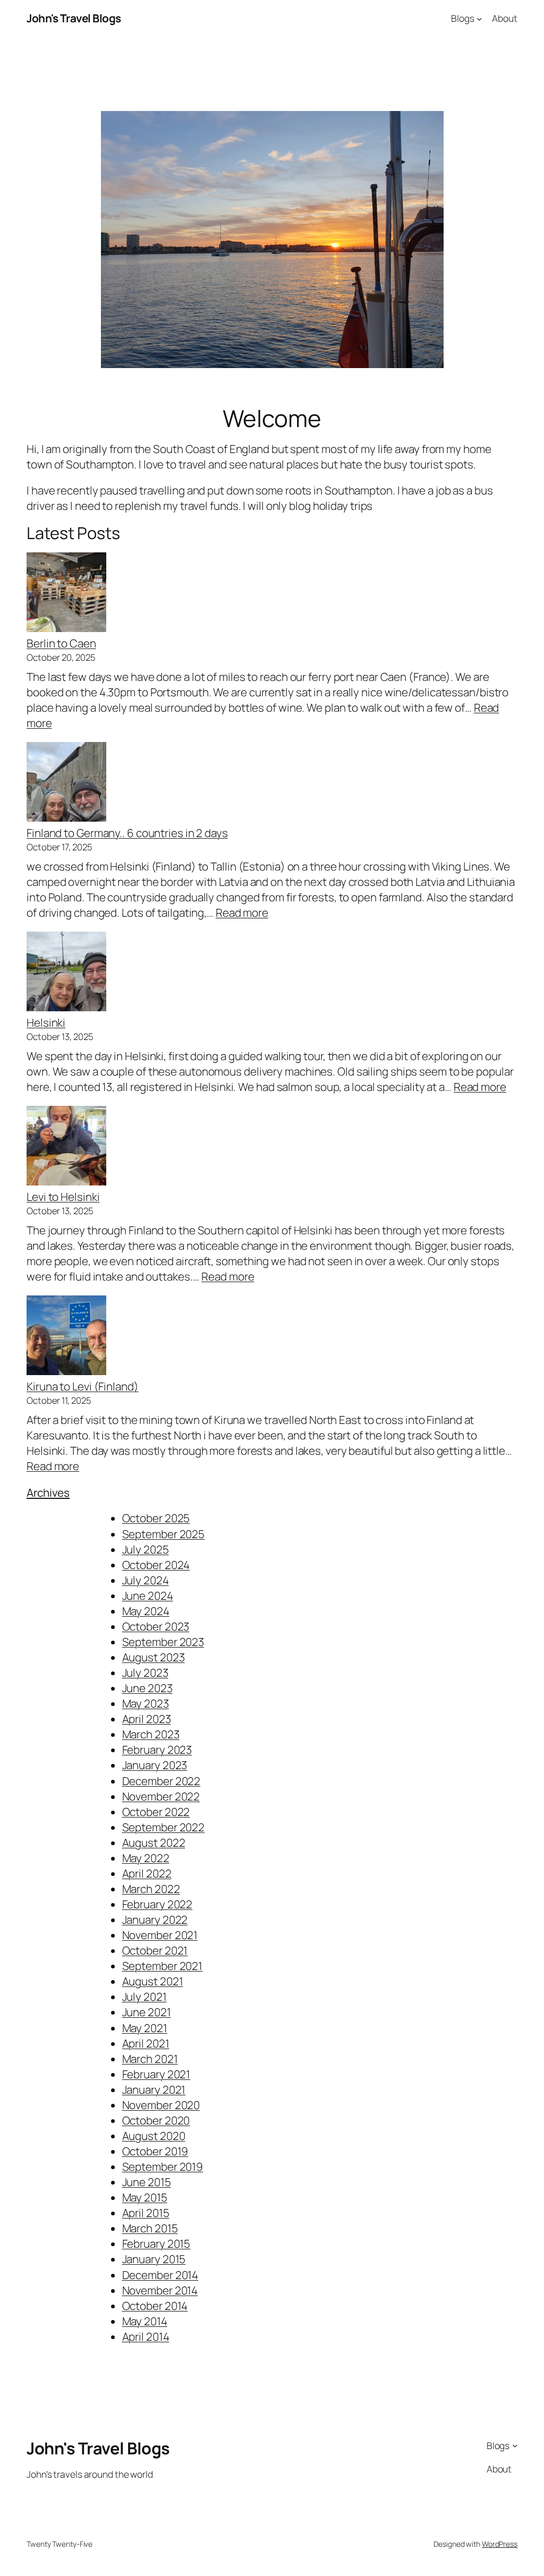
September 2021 (163, 1966)
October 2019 (155, 2151)
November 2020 (161, 2105)
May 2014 (145, 2321)
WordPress (500, 2544)
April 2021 (146, 2043)
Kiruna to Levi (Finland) (83, 1386)
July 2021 (144, 1997)
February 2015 (156, 2244)
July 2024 (146, 1580)
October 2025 (156, 1518)
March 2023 (151, 1734)
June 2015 (147, 2182)
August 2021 (153, 1981)
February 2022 (158, 1904)
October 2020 (156, 2120)
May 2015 (145, 2197)
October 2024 (156, 1565)
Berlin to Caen (61, 643)
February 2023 (157, 1750)
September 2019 (163, 2166)
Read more (242, 912)
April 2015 (146, 2213)
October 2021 (155, 1950)
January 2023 (155, 1765)
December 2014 (160, 2275)
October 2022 (156, 1812)
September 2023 (163, 1642)
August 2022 (154, 1843)
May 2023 (146, 1703)
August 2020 (154, 2136)
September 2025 (164, 1534)
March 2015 (150, 2228)
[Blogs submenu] (479, 18)
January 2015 (154, 2259)
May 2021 (145, 2028)
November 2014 (160, 2290)
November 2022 (161, 1796)
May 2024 (146, 1611)
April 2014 (146, 2336)
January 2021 (154, 2089)
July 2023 (145, 1673)
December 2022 (161, 1781)
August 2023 (154, 1657)
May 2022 (146, 1858)
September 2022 (164, 1827)
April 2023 (147, 1719)
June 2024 (148, 1596)
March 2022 (151, 1889)
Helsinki (46, 1022)
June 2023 (147, 1688)
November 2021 (160, 1935)
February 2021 (156, 2074)
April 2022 (147, 1873)
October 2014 (155, 2306)
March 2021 (150, 2059)
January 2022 (155, 1920)
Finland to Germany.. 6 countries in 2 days (127, 833)
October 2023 (156, 1626)
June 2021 (147, 2012)
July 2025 (146, 1549)
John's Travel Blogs (74, 18)
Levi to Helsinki (63, 1197)
